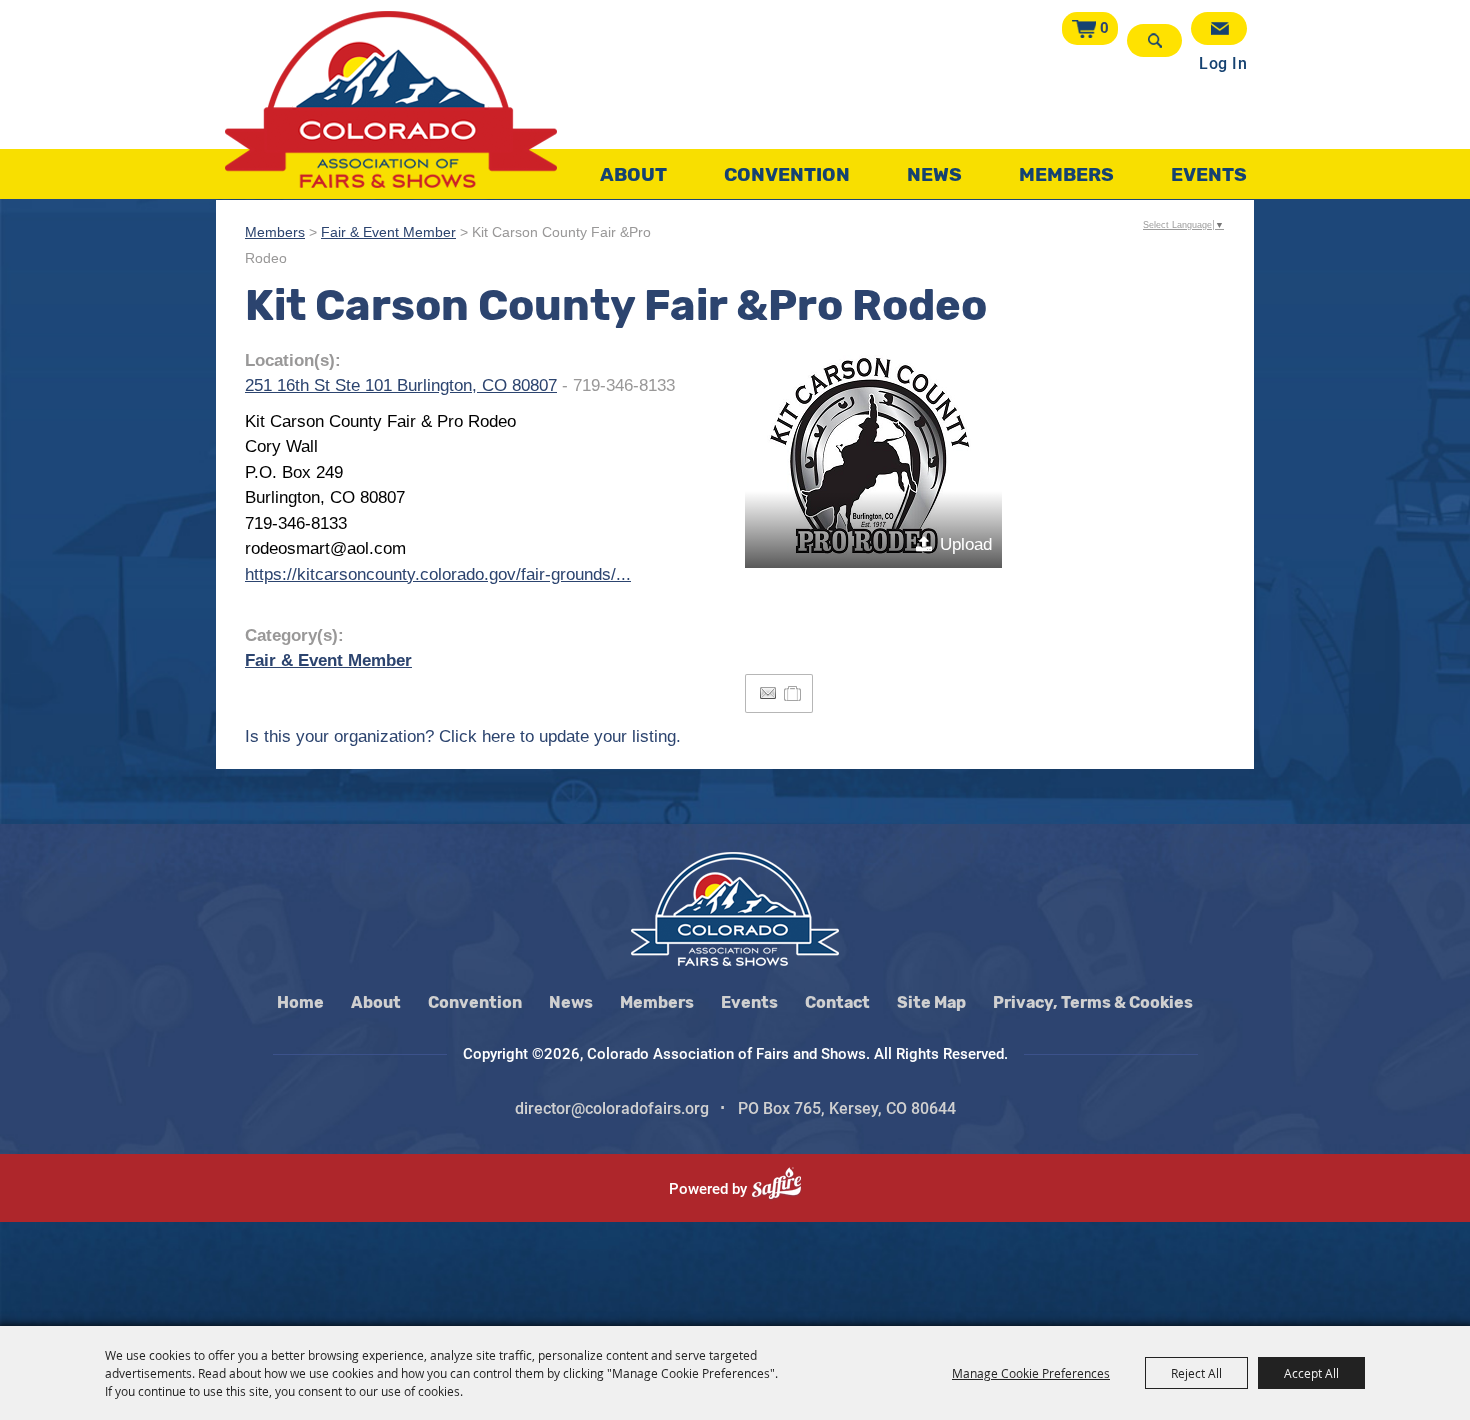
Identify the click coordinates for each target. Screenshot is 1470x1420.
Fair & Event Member (388, 232)
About (633, 174)
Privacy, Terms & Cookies (1093, 1002)
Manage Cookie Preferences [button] (1031, 1373)
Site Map (931, 1002)
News (934, 174)
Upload (966, 544)
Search (1154, 40)
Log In (1223, 63)
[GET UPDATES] (1219, 28)
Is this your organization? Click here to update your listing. (463, 736)
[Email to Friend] (768, 693)
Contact (837, 1002)
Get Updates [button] (1219, 28)
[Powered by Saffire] (784, 1189)
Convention (787, 174)
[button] (873, 458)
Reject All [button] (1196, 1373)
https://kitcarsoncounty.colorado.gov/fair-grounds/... (438, 574)
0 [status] (1104, 28)
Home (300, 1002)
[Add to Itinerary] (793, 693)
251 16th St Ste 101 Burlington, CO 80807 (401, 385)
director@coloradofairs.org (612, 1108)
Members (1066, 174)
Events (1209, 174)
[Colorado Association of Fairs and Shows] (391, 99)
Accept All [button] (1311, 1373)
